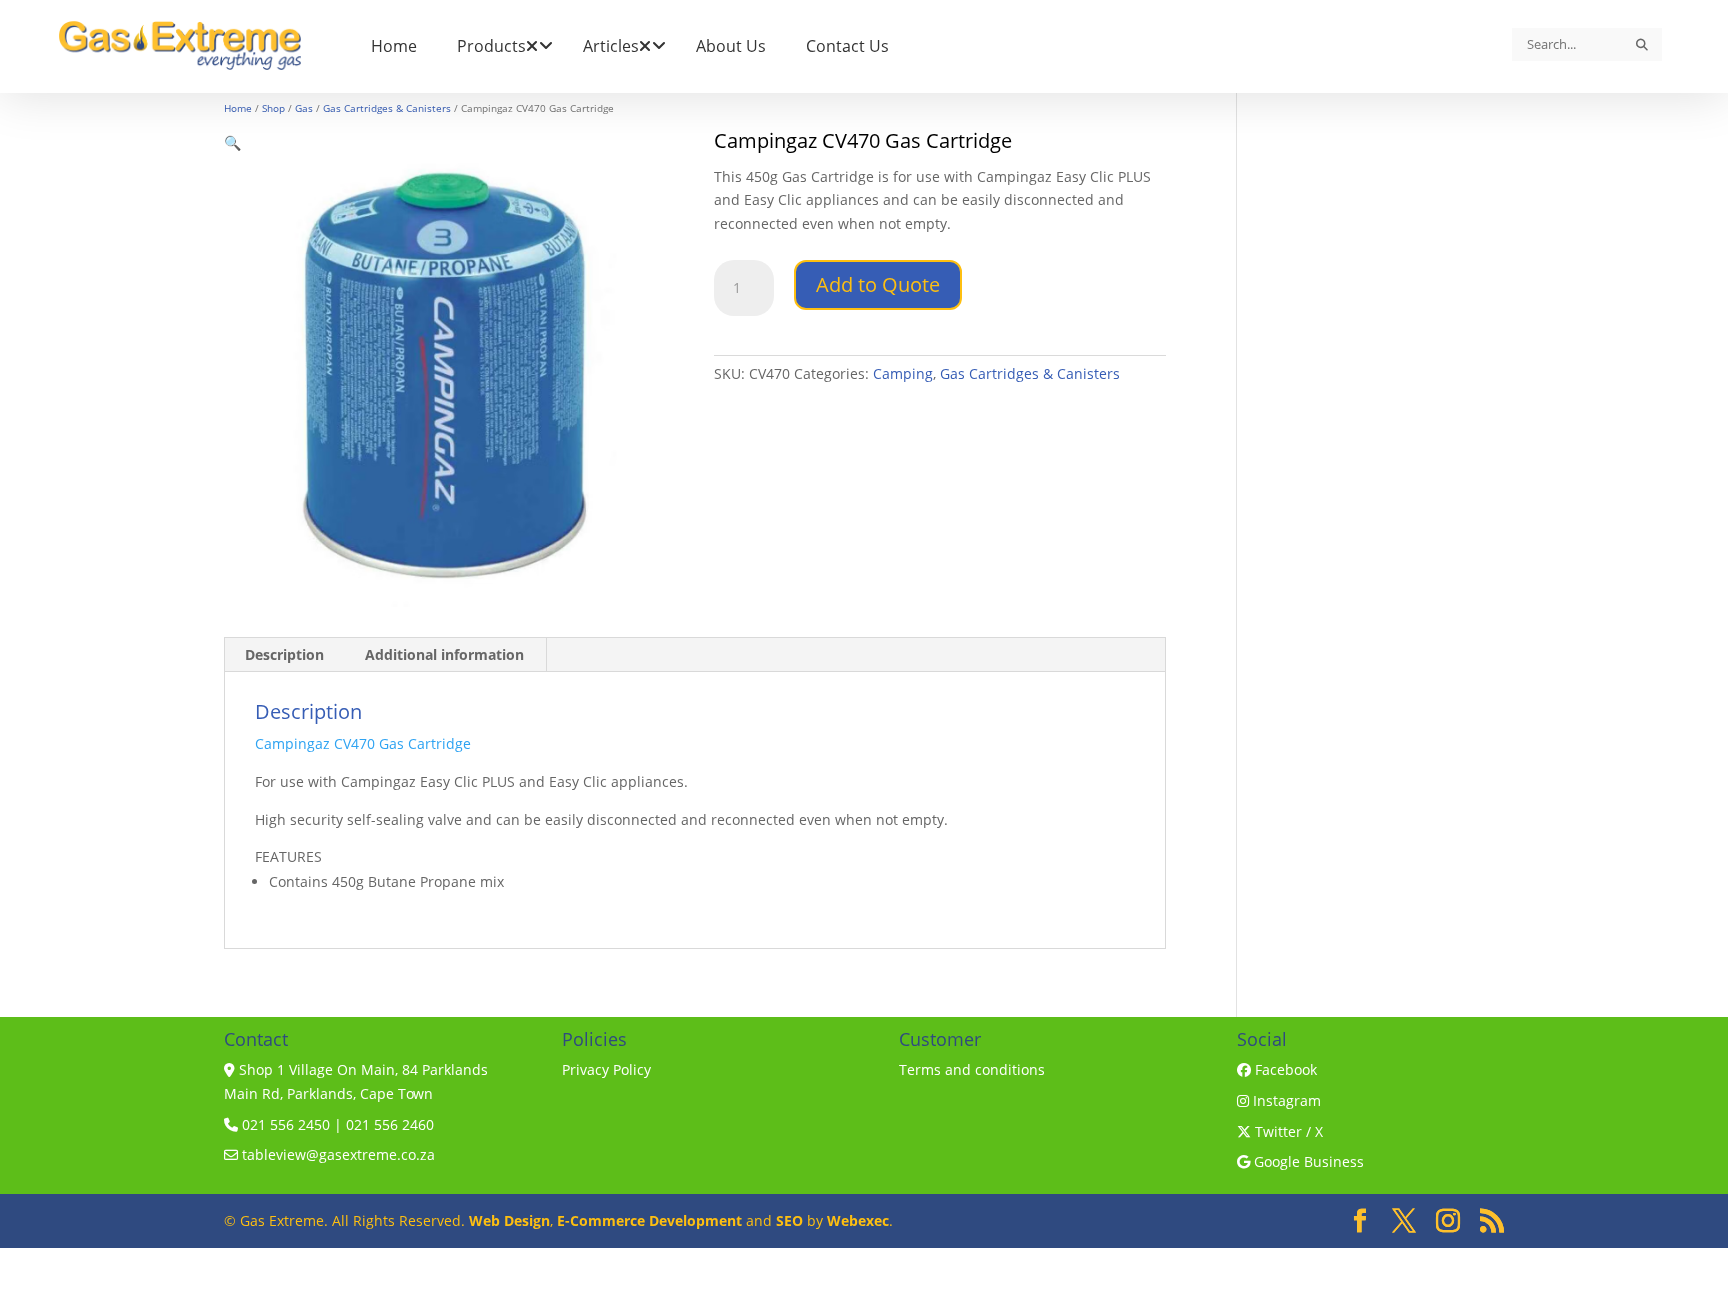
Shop (273, 108)
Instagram (1285, 1100)
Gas (304, 108)
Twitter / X (1287, 1131)
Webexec (858, 1220)
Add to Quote (878, 284)
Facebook (1284, 1069)
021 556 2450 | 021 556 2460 (336, 1124)
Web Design (509, 1220)
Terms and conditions (972, 1069)
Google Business (1307, 1161)
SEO (789, 1220)
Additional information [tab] (444, 654)
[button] (232, 142)
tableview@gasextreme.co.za (336, 1154)
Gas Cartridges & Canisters (387, 108)
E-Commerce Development (649, 1220)
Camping (903, 373)
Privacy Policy (606, 1069)
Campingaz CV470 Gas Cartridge (363, 743)
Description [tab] (284, 654)
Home (238, 108)
